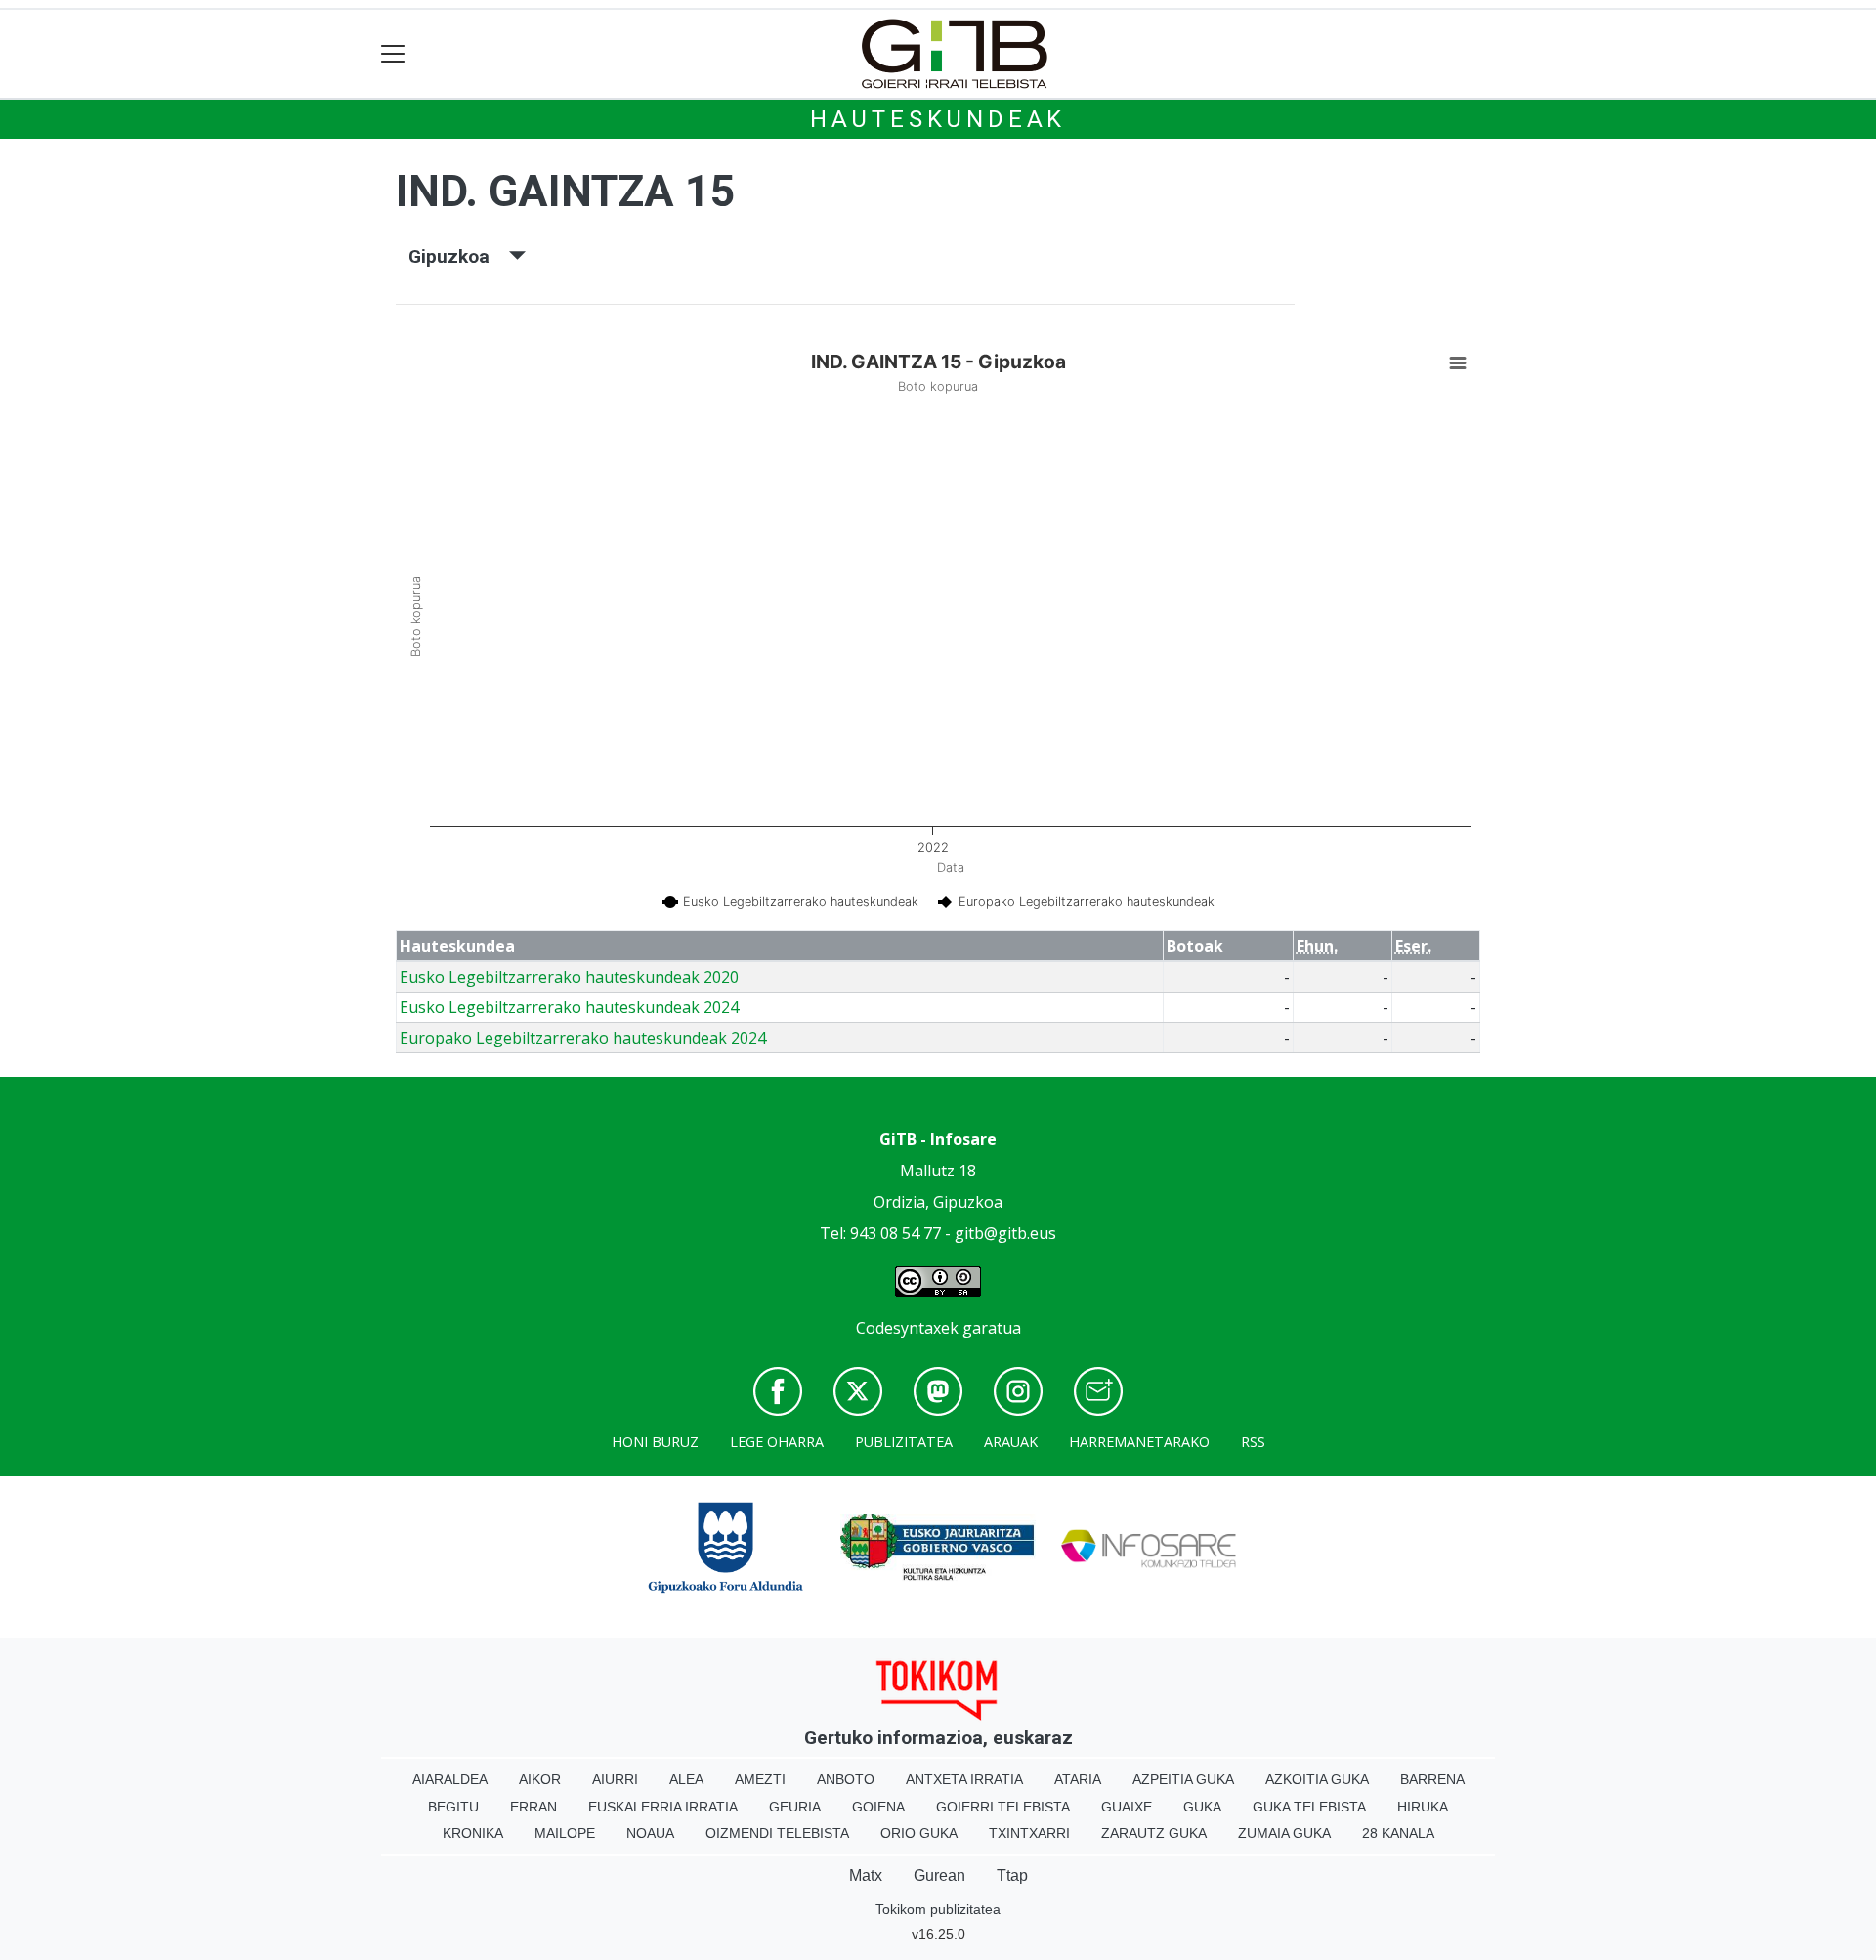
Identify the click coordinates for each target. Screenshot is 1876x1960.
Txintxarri (1029, 1833)
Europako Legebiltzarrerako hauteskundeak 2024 (583, 1038)
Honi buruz (655, 1442)
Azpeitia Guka (1183, 1779)
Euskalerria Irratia (663, 1807)
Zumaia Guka (1284, 1833)
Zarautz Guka (1154, 1833)
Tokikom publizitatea (938, 1909)
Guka (1202, 1807)
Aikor (540, 1779)
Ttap (1012, 1875)
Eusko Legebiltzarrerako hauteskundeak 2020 (569, 977)
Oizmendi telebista (777, 1833)
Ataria (1078, 1779)
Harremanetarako (1139, 1442)
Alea (686, 1779)
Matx (866, 1875)
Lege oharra (777, 1442)
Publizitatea (904, 1442)
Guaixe (1127, 1807)
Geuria (795, 1807)
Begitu (453, 1807)
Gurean (939, 1875)
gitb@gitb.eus (1005, 1233)
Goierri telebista (1003, 1807)
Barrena (1432, 1779)
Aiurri (615, 1779)
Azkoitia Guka (1317, 1779)
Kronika (473, 1833)
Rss (1253, 1442)
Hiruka (1423, 1807)
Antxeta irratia (964, 1779)
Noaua (650, 1833)
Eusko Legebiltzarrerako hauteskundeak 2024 (569, 1007)
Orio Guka (919, 1833)
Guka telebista (1309, 1807)
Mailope (565, 1833)
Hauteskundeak (938, 119)
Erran (533, 1807)
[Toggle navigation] (393, 54)
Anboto (846, 1779)
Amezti (760, 1779)
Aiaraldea (450, 1779)
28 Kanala (1398, 1833)
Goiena (878, 1807)
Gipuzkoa (459, 256)
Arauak (1011, 1442)
